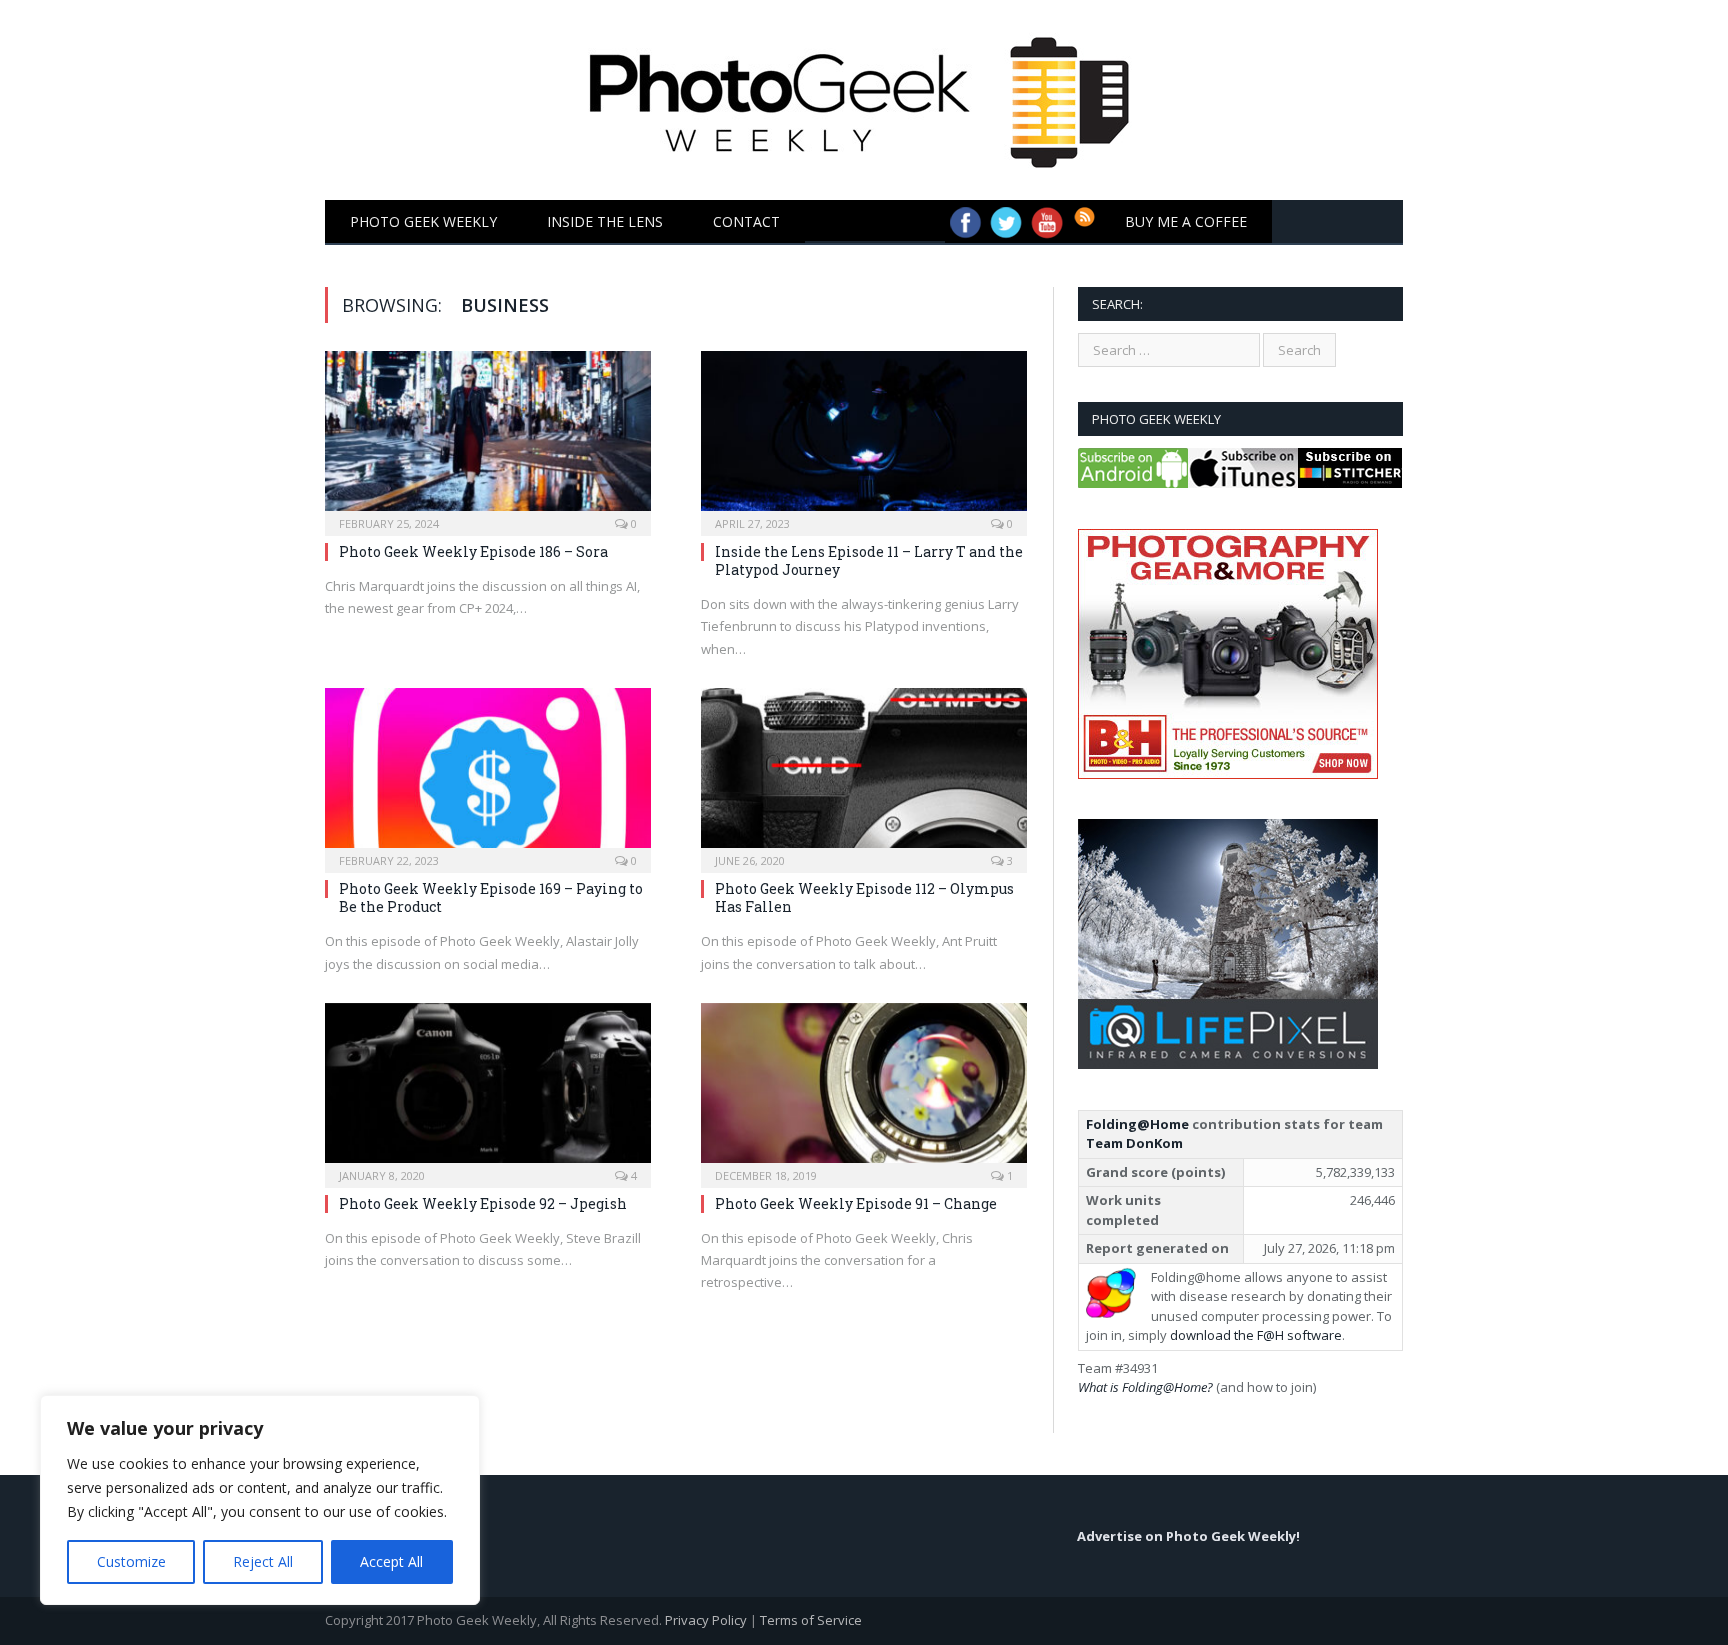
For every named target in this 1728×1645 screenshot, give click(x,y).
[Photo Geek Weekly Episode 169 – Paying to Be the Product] (488, 774)
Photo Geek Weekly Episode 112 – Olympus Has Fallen (864, 897)
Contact (746, 221)
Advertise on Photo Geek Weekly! (1188, 1536)
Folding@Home (1137, 1124)
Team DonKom (1134, 1143)
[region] (260, 1500)
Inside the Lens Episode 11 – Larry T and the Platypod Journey (869, 560)
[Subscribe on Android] (1133, 483)
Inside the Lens (605, 221)
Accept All (391, 1561)
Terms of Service (811, 1620)
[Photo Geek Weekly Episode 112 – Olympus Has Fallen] (864, 774)
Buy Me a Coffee (1186, 221)
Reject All (263, 1561)
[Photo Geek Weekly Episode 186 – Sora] (488, 437)
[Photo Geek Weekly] (864, 95)
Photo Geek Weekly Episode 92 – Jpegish (483, 1203)
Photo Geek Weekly (423, 221)
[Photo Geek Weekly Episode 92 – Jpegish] (488, 1089)
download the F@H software (1256, 1335)
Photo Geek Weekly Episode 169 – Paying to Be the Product (491, 897)
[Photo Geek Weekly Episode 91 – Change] (864, 1089)
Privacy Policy (706, 1620)
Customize (131, 1561)
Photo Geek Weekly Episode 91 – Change (856, 1203)
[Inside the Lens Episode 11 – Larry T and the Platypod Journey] (864, 437)
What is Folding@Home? (1145, 1387)
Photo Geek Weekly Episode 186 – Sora (473, 551)
